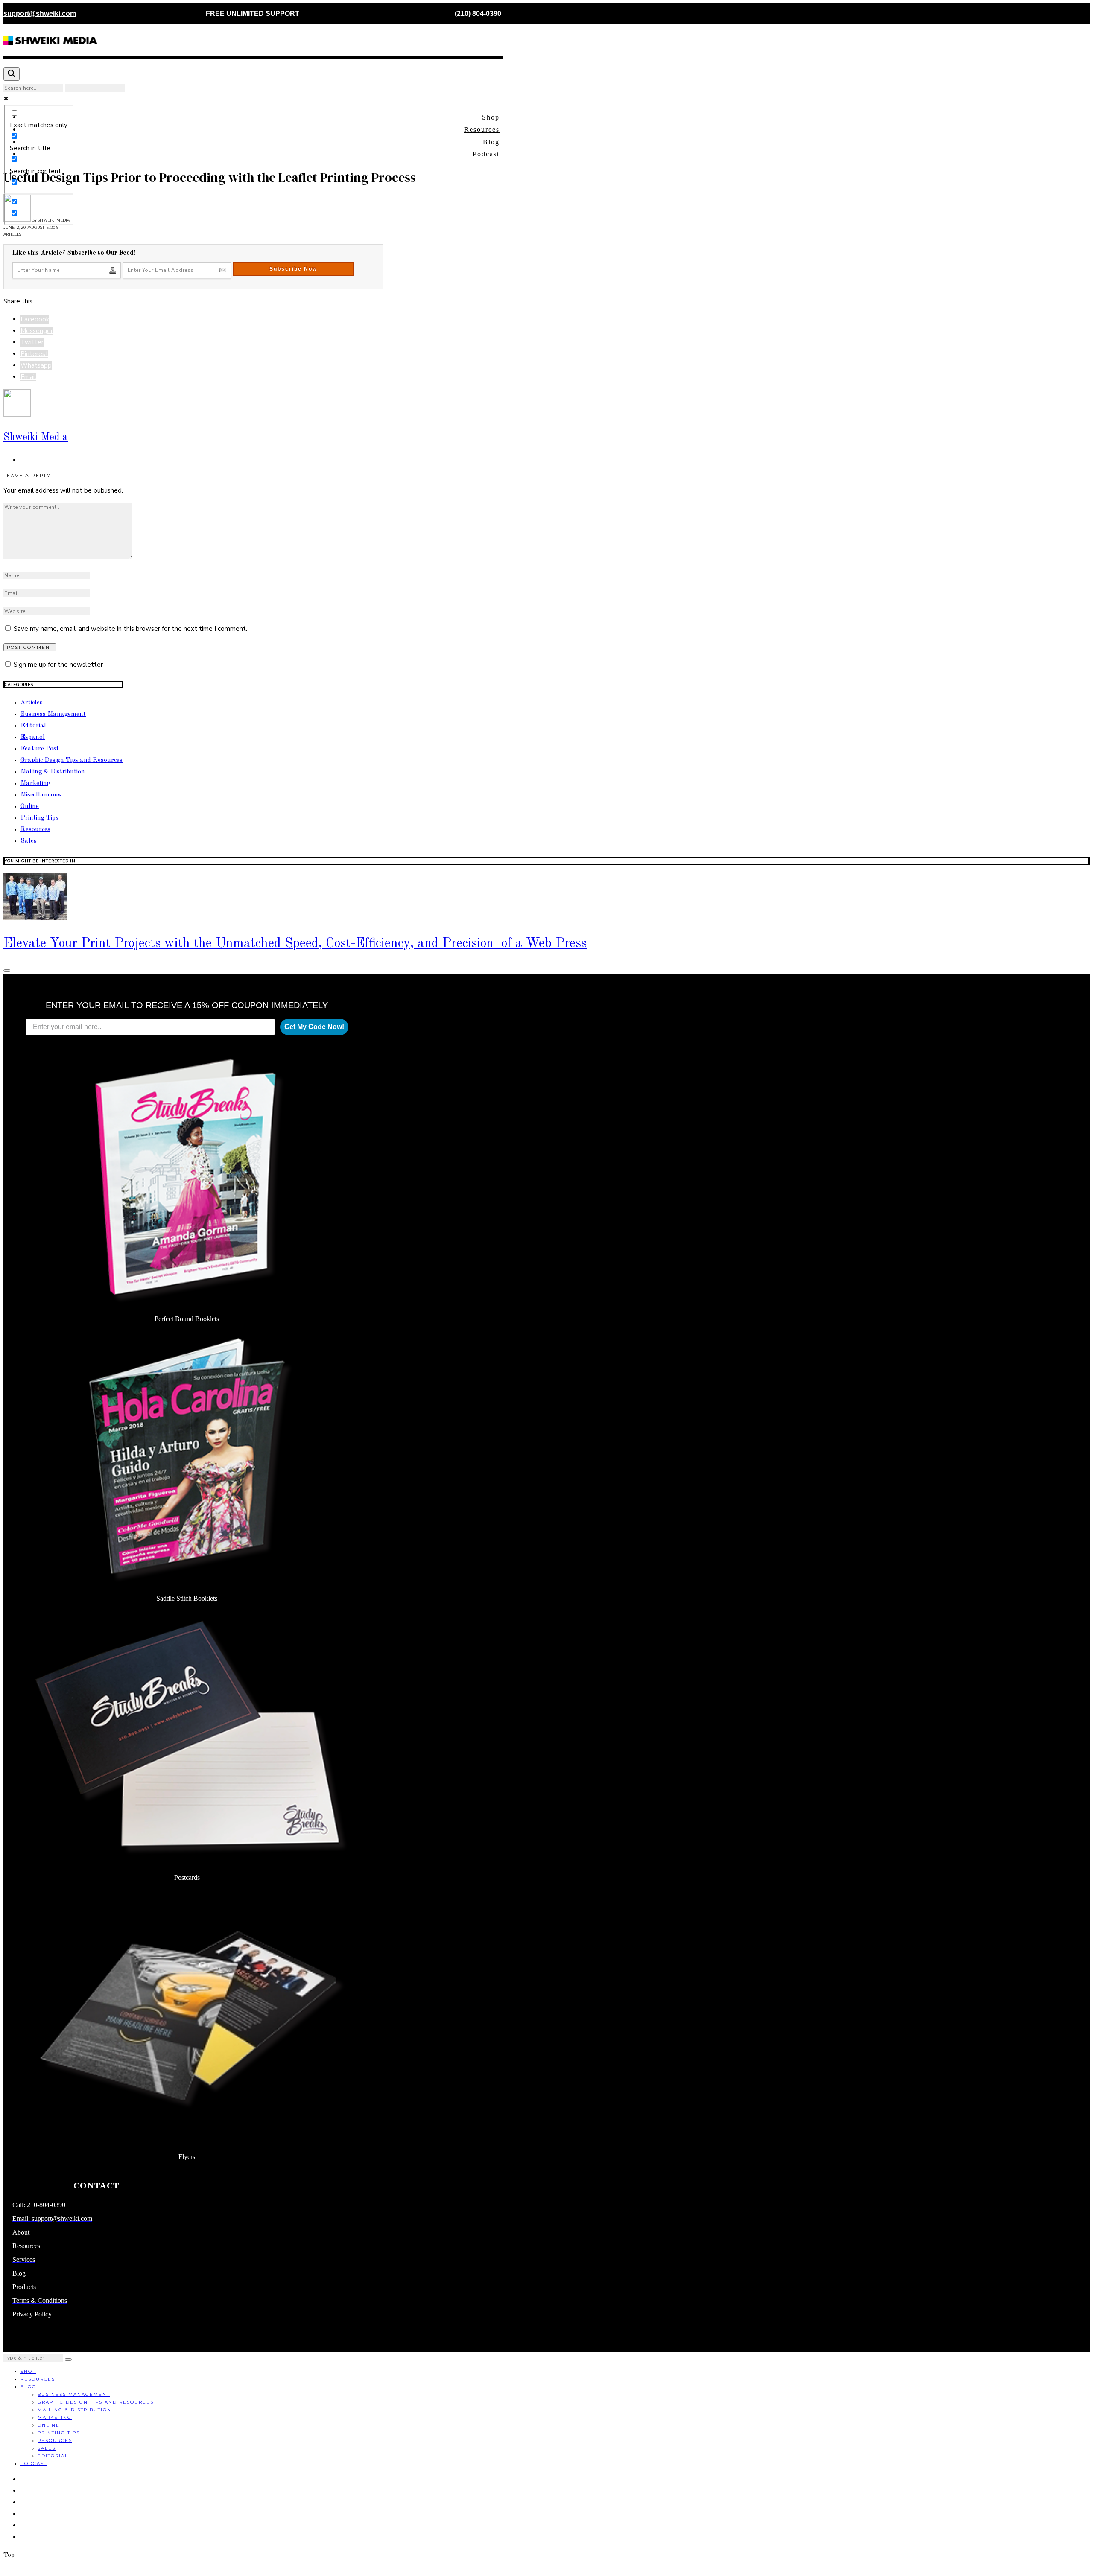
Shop (491, 117)
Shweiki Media (36, 437)
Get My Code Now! (314, 1027)
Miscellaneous (41, 795)
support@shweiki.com (40, 13)
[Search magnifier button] (12, 74)
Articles (12, 234)
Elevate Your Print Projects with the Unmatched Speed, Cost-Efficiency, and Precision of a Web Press (295, 944)
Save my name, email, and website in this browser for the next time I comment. (130, 629)
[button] (68, 2360)
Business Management (53, 714)
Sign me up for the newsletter (57, 665)
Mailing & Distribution (53, 772)
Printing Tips (39, 818)
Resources (482, 130)
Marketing (35, 783)
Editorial (33, 726)
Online (30, 807)
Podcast (486, 154)
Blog (491, 142)
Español (33, 737)
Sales (29, 841)
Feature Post (40, 749)
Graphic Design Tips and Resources (72, 760)
